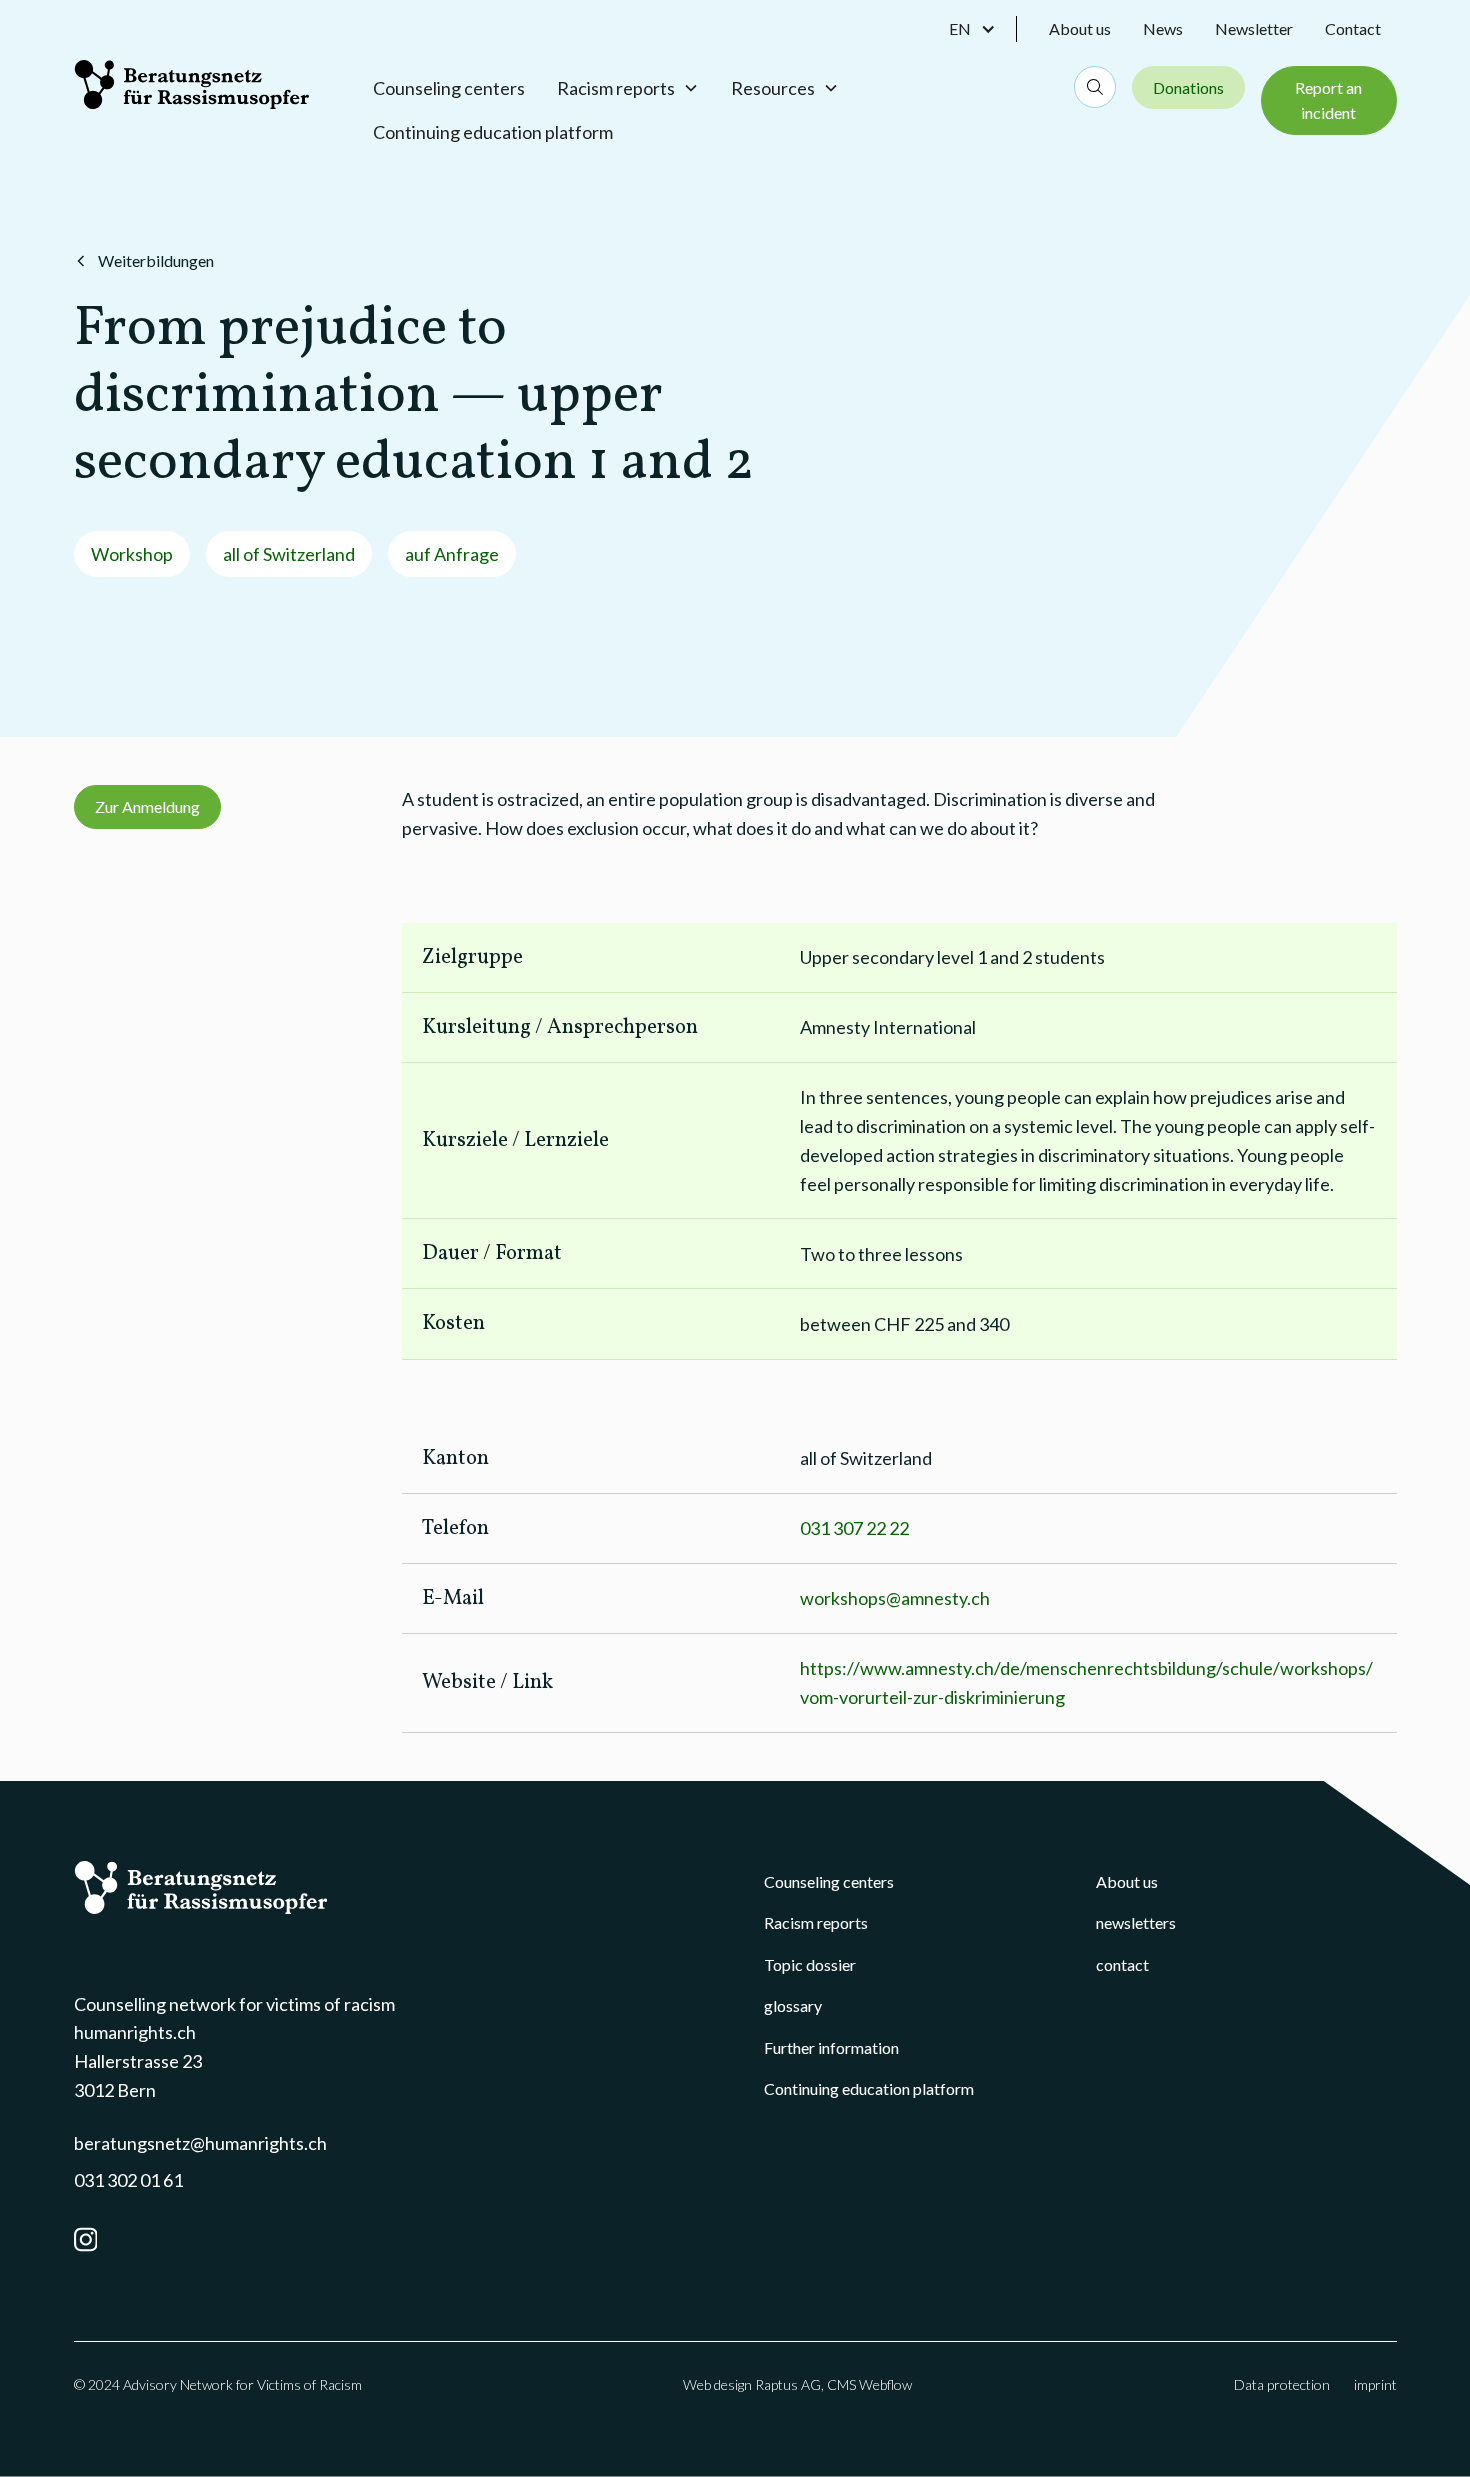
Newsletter (1254, 28)
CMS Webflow (869, 2384)
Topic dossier (810, 1964)
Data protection (1282, 2384)
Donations (1188, 87)
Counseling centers (449, 88)
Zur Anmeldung (147, 806)
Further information (831, 2047)
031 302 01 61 (128, 2180)
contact (1122, 1964)
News (1163, 28)
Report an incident (1328, 100)
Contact (1353, 28)
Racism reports (816, 1922)
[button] (983, 29)
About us (1080, 28)
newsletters (1136, 1922)
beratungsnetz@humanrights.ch (200, 2143)
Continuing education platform (493, 132)
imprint (1375, 2384)
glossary (793, 2005)
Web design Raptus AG (752, 2384)
